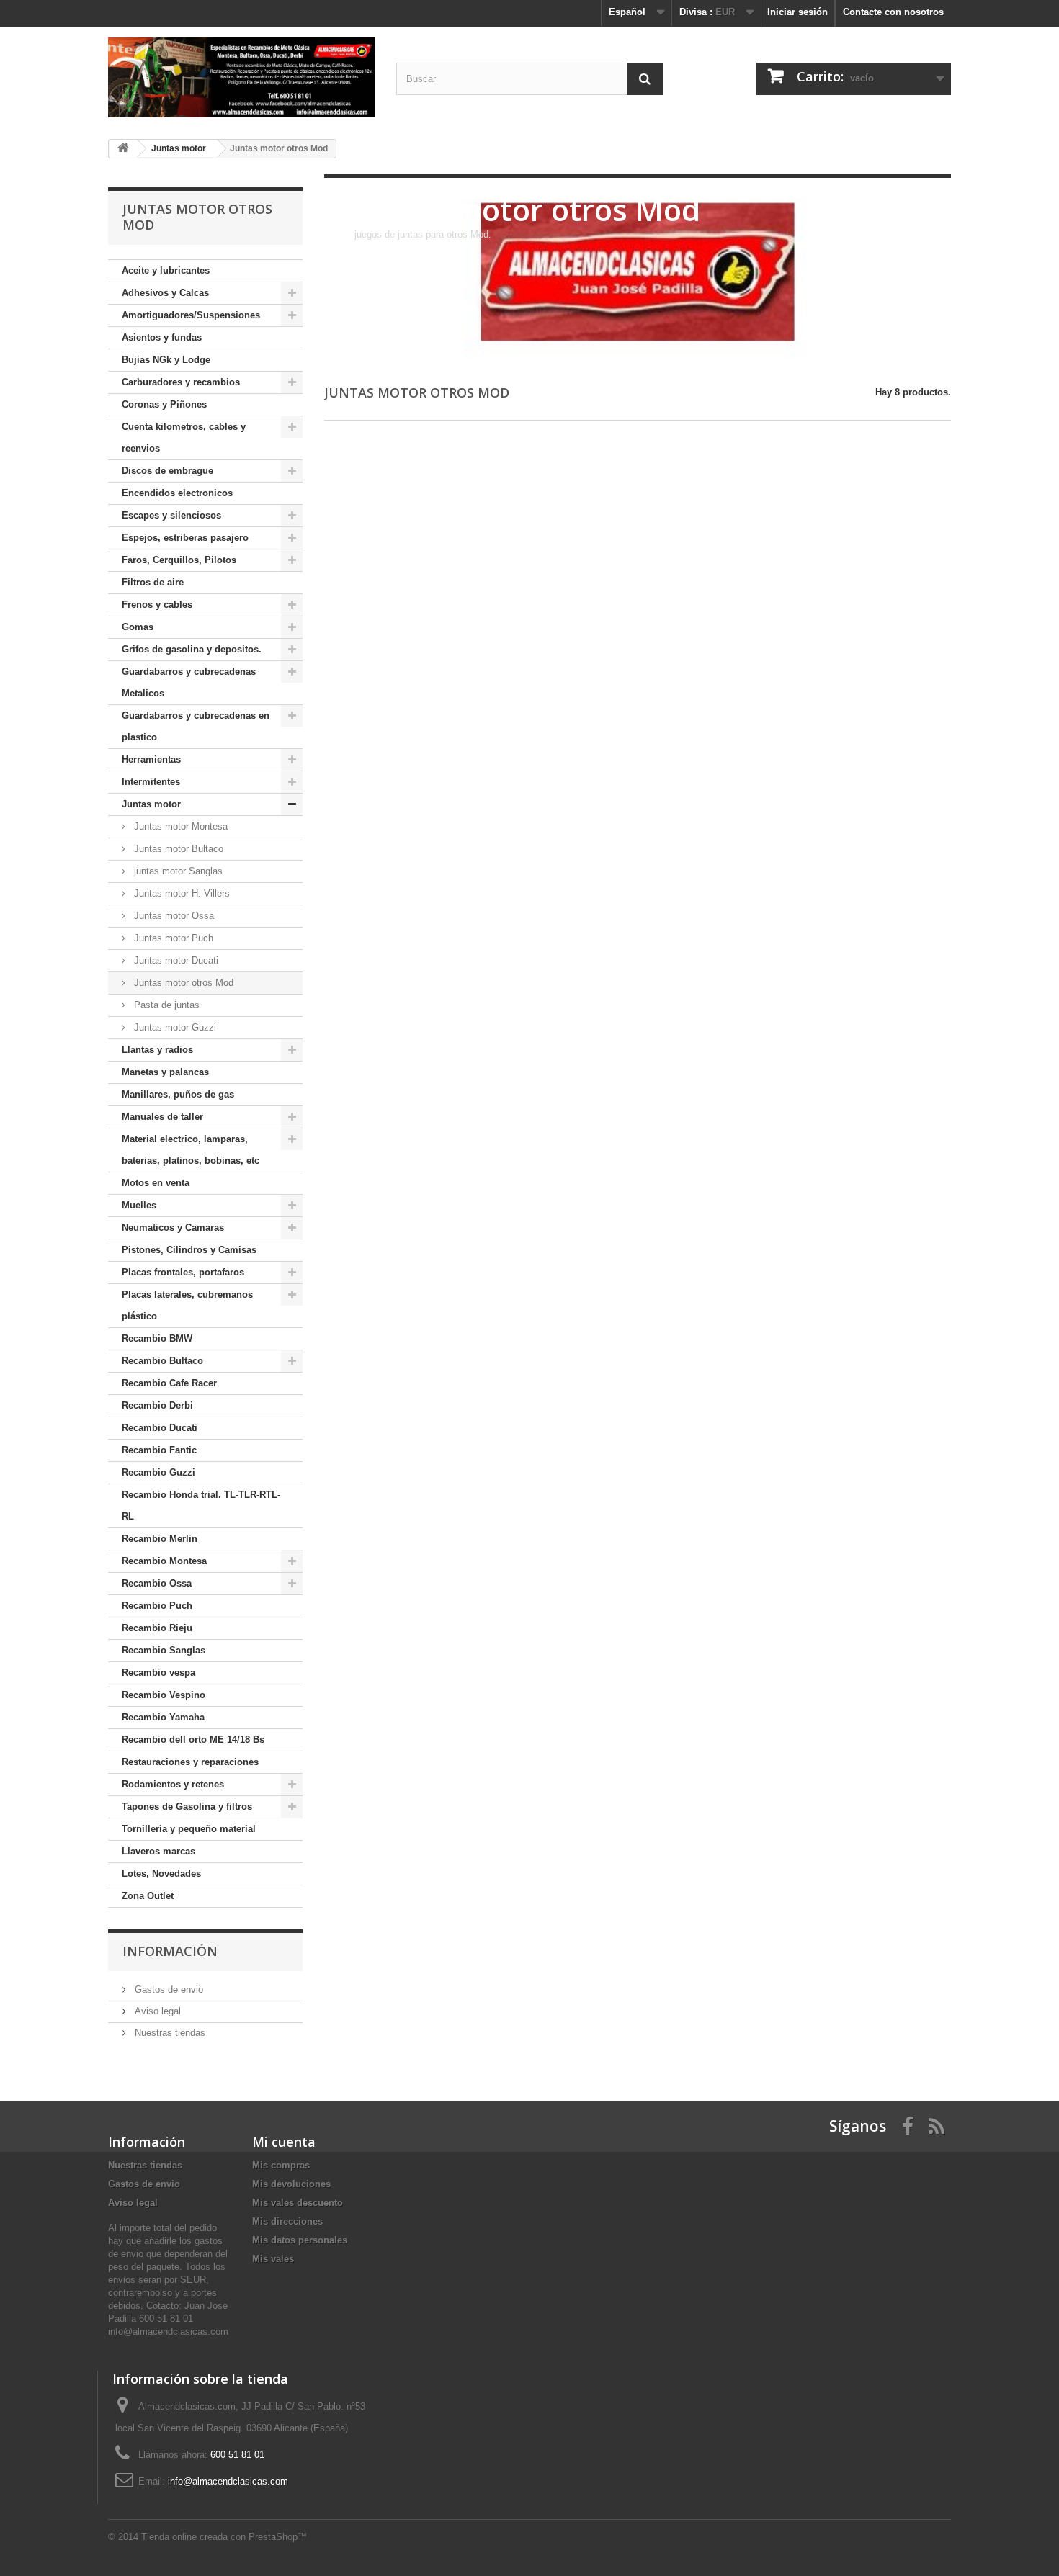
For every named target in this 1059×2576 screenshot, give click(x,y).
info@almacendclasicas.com (228, 2481)
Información (170, 1951)
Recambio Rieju (157, 1628)
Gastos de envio (167, 1989)
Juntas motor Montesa (179, 826)
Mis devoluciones (291, 2184)
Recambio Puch (157, 1606)
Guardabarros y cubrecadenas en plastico (196, 726)
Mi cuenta (284, 2142)
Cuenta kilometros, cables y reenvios (184, 437)
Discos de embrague (167, 471)
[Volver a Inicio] (123, 149)
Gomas (138, 627)
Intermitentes (151, 782)
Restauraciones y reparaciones (190, 1762)
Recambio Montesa (164, 1561)
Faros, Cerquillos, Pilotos (179, 560)
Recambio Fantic (159, 1450)
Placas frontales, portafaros (183, 1272)
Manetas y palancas (165, 1072)
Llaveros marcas (158, 1851)
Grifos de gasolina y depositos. (192, 649)
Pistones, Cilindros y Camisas (189, 1250)
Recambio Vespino (164, 1695)
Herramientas (151, 759)
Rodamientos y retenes (173, 1784)
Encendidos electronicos (177, 493)
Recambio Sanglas (164, 1650)
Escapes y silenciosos (171, 515)
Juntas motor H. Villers (180, 893)
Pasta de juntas (165, 1005)
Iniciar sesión (797, 12)
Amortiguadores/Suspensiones (191, 315)
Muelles (139, 1205)
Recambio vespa (158, 1673)
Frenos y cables (157, 605)
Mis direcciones (287, 2221)
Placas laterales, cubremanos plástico (187, 1305)
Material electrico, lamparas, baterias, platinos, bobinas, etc (191, 1150)
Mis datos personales (300, 2240)
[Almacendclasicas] (241, 77)
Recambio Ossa (157, 1583)
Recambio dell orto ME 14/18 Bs (193, 1740)
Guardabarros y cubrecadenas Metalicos (189, 682)
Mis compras (281, 2165)
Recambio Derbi (157, 1405)
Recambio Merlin (160, 1539)
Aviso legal (156, 2011)
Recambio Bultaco (162, 1361)
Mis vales (273, 2259)
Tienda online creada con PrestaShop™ (224, 2537)
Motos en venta (156, 1183)
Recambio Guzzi (158, 1472)
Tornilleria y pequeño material (189, 1829)
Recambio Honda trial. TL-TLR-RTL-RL (201, 1505)
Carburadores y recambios (181, 382)
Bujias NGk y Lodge (166, 360)
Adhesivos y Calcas (165, 293)
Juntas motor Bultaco (177, 849)
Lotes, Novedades (161, 1873)
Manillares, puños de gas (178, 1094)
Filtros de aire (153, 582)
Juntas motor (151, 804)
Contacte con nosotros (893, 12)
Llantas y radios (157, 1050)
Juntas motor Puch (172, 938)
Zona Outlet (148, 1896)
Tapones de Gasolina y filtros (187, 1807)
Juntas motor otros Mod (182, 983)
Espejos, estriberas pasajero (185, 538)
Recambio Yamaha (163, 1717)
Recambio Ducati (160, 1428)
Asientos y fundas (162, 337)
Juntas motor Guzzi (174, 1027)
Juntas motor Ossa (173, 916)
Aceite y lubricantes (166, 270)
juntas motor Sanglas (177, 871)
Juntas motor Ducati (175, 960)
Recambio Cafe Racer (169, 1383)
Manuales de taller (162, 1117)
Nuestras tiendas (169, 2033)
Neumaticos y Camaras (173, 1228)
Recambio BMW (157, 1338)
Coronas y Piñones (164, 404)
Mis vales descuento (298, 2203)
